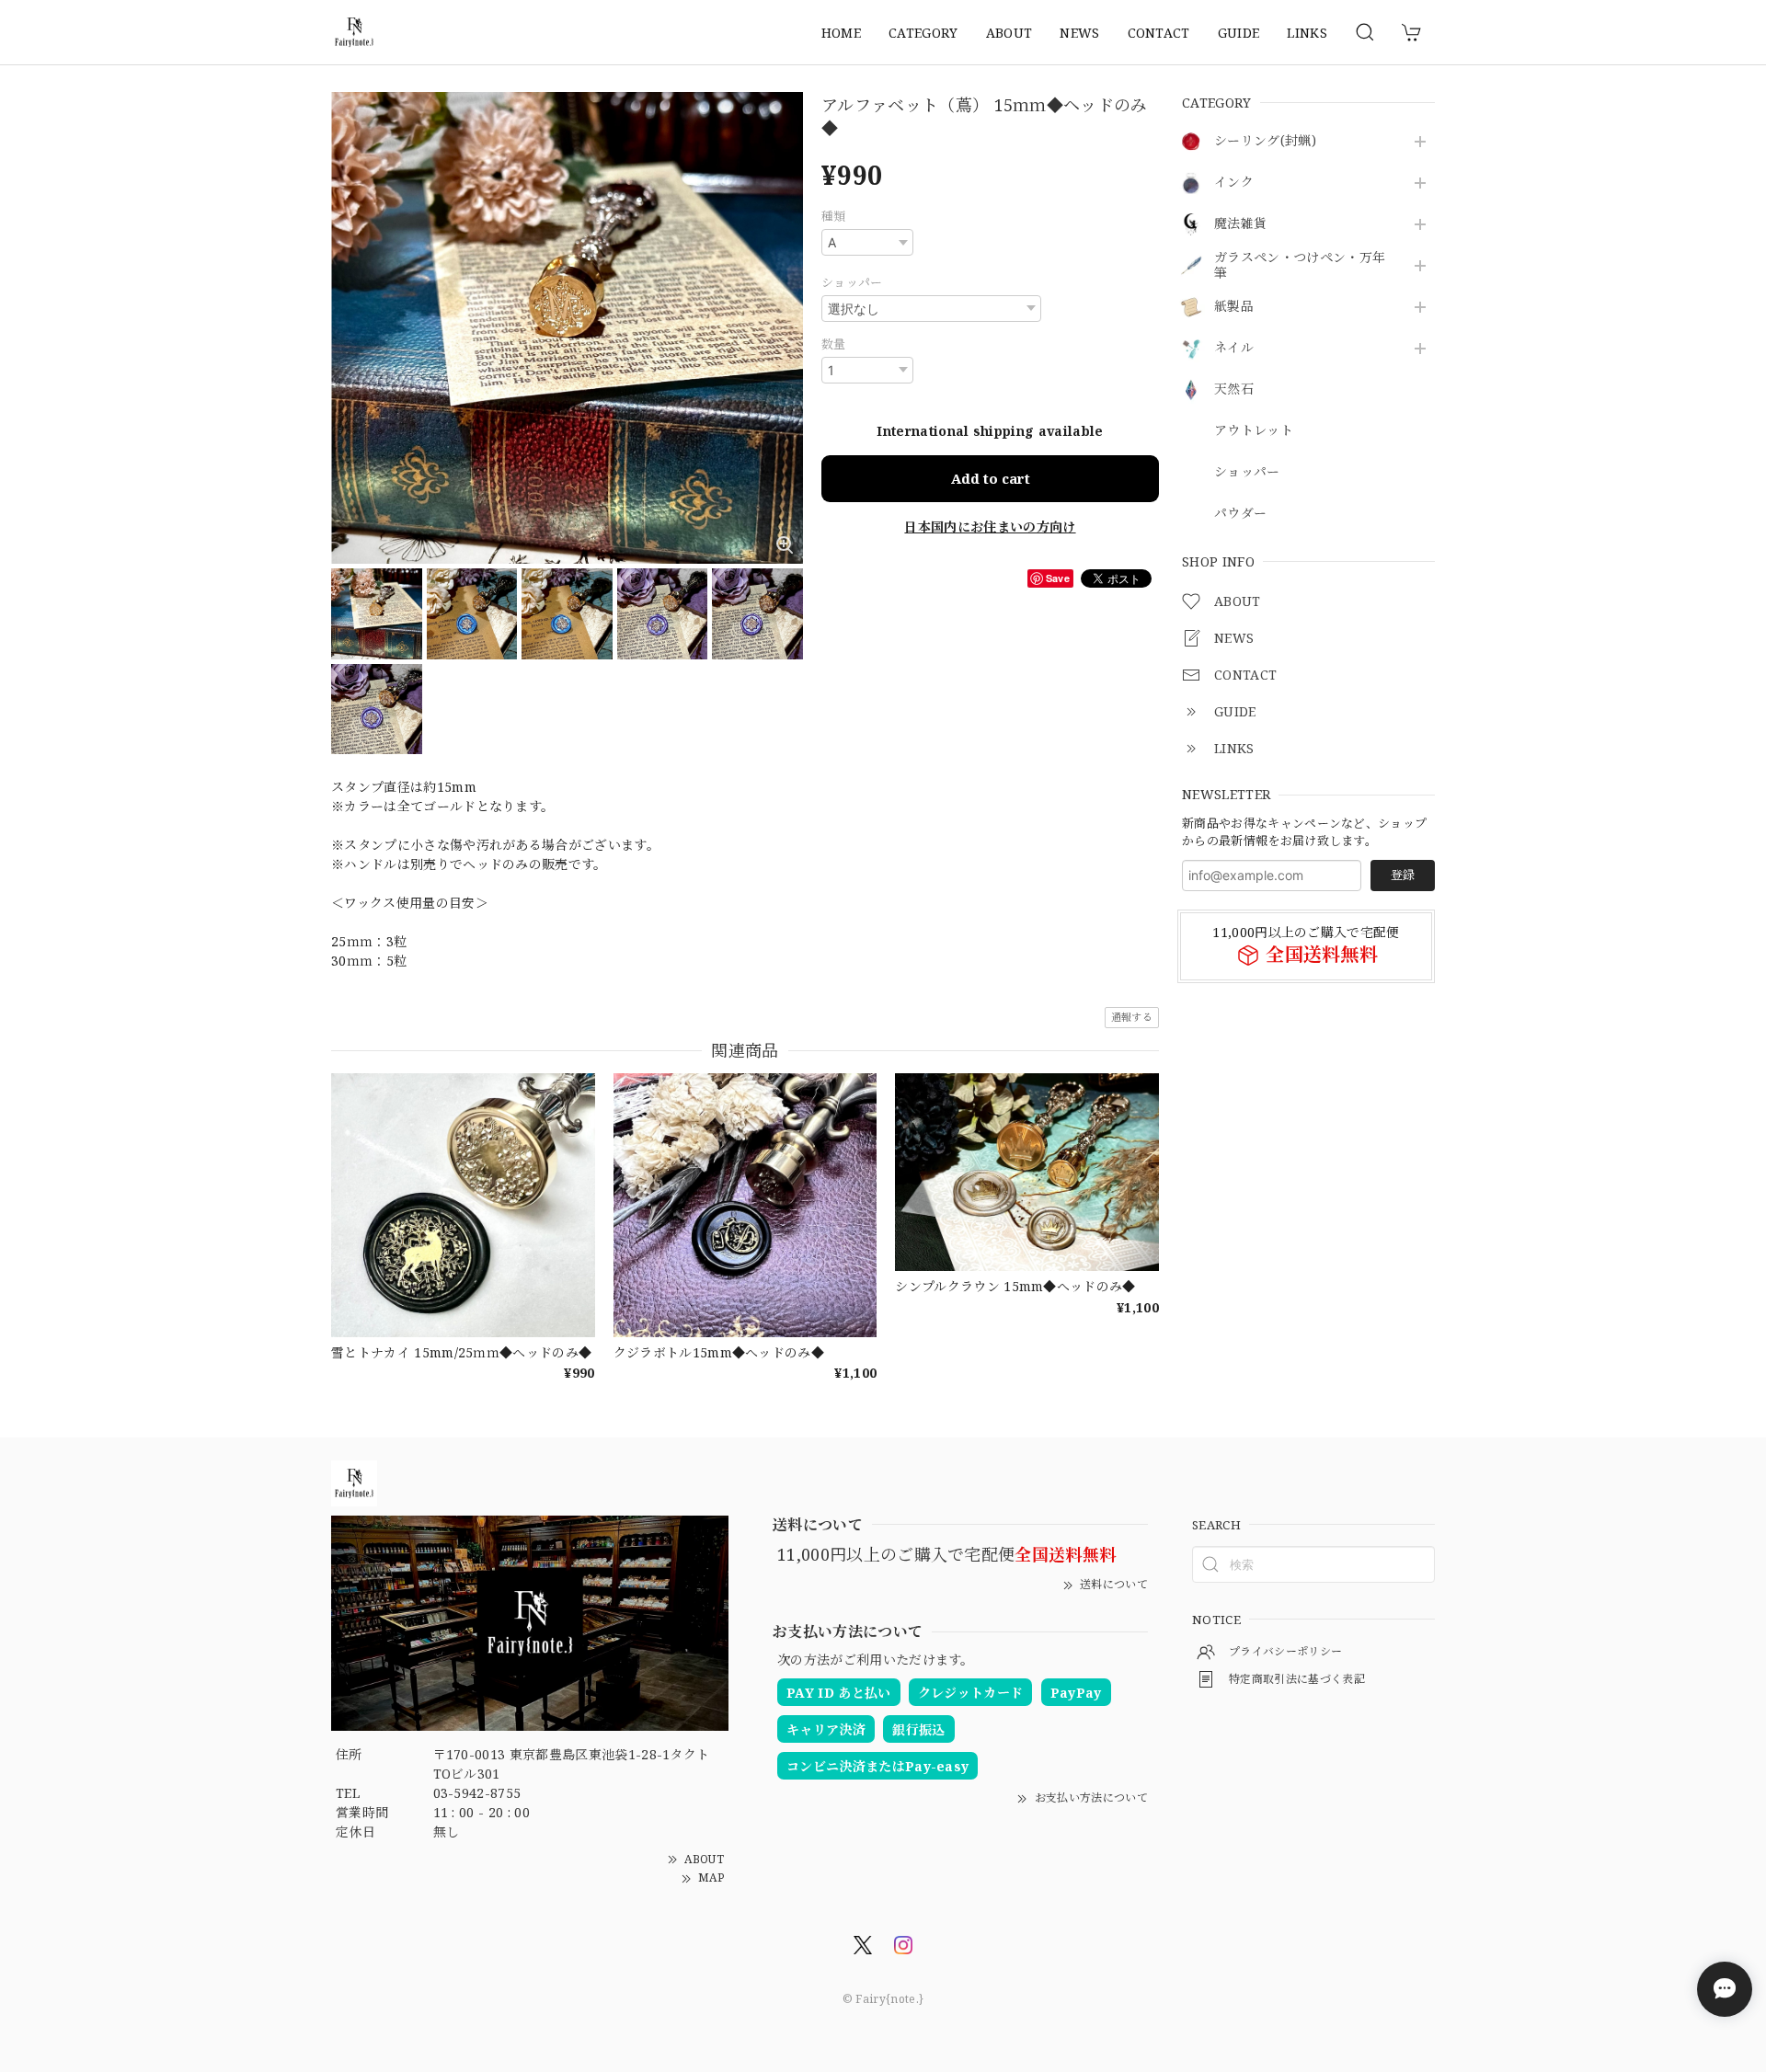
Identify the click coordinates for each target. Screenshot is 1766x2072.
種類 (834, 216)
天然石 (1234, 389)
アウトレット (1254, 431)
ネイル (1234, 348)
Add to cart (991, 478)
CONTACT (1159, 33)
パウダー (1240, 514)
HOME (841, 33)
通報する (1132, 1017)
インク (1234, 183)
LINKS (1307, 33)
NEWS (1079, 33)
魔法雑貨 (1240, 224)
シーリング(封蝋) (1265, 141)
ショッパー (1247, 472)
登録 (1403, 875)
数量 (834, 344)
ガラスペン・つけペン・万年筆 (1300, 266)
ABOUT (1009, 33)
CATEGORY (923, 33)
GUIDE (1239, 33)
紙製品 (1234, 307)
